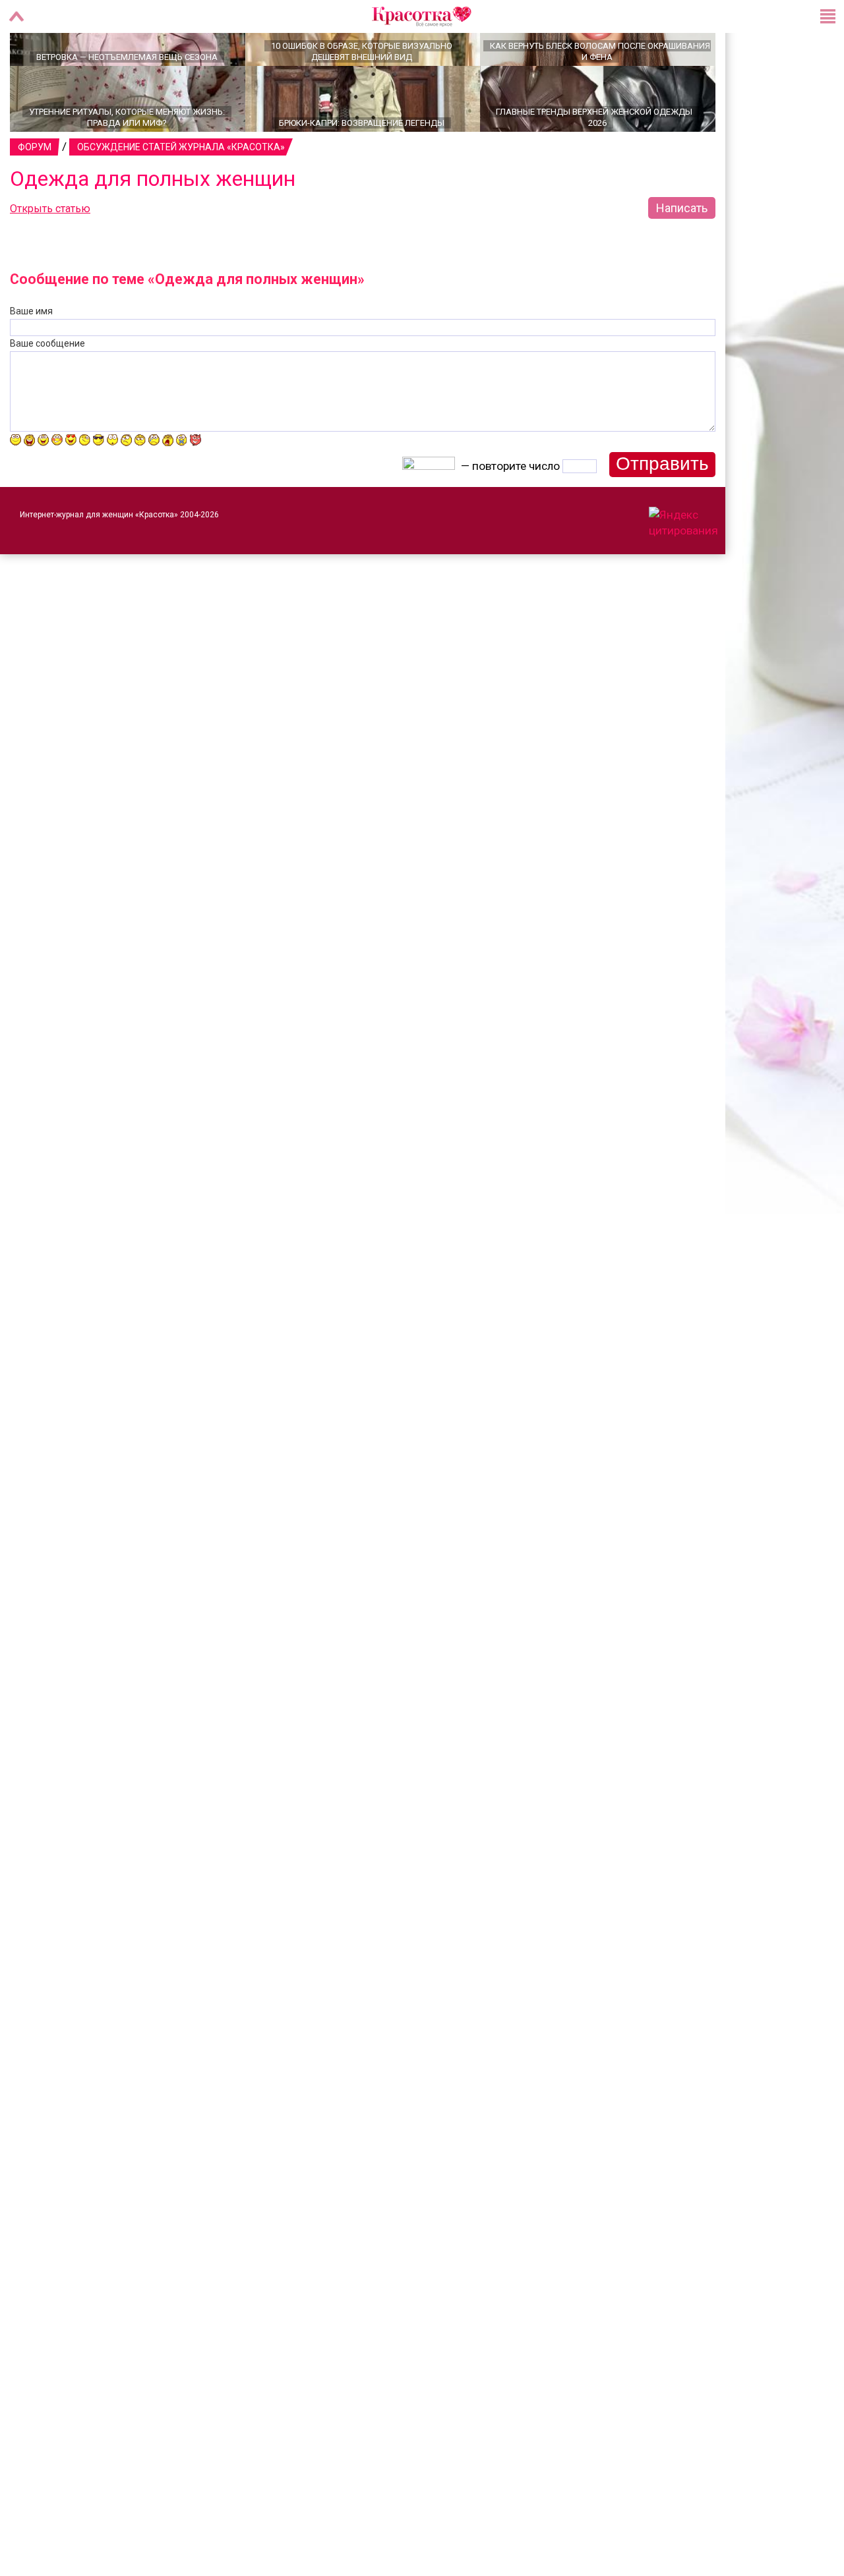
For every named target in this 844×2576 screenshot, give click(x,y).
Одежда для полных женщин (153, 225)
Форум (35, 193)
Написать (682, 254)
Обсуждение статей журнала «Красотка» (181, 193)
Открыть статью (50, 255)
